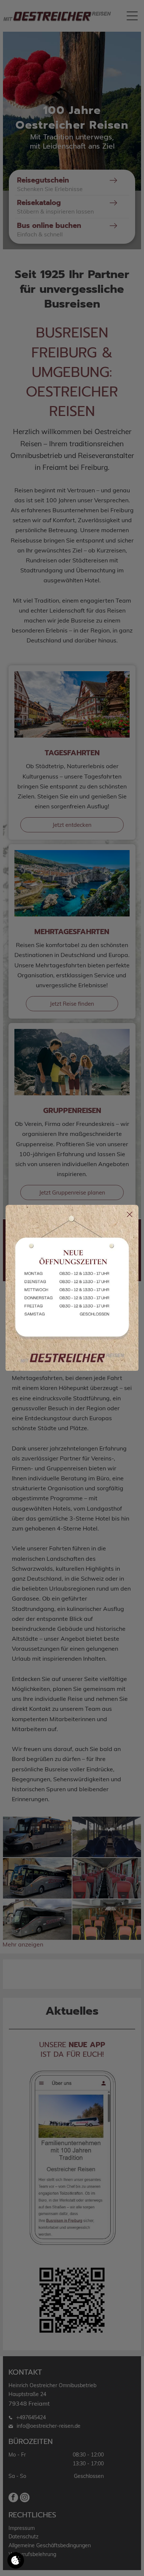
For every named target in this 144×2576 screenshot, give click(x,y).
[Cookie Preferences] (16, 2560)
